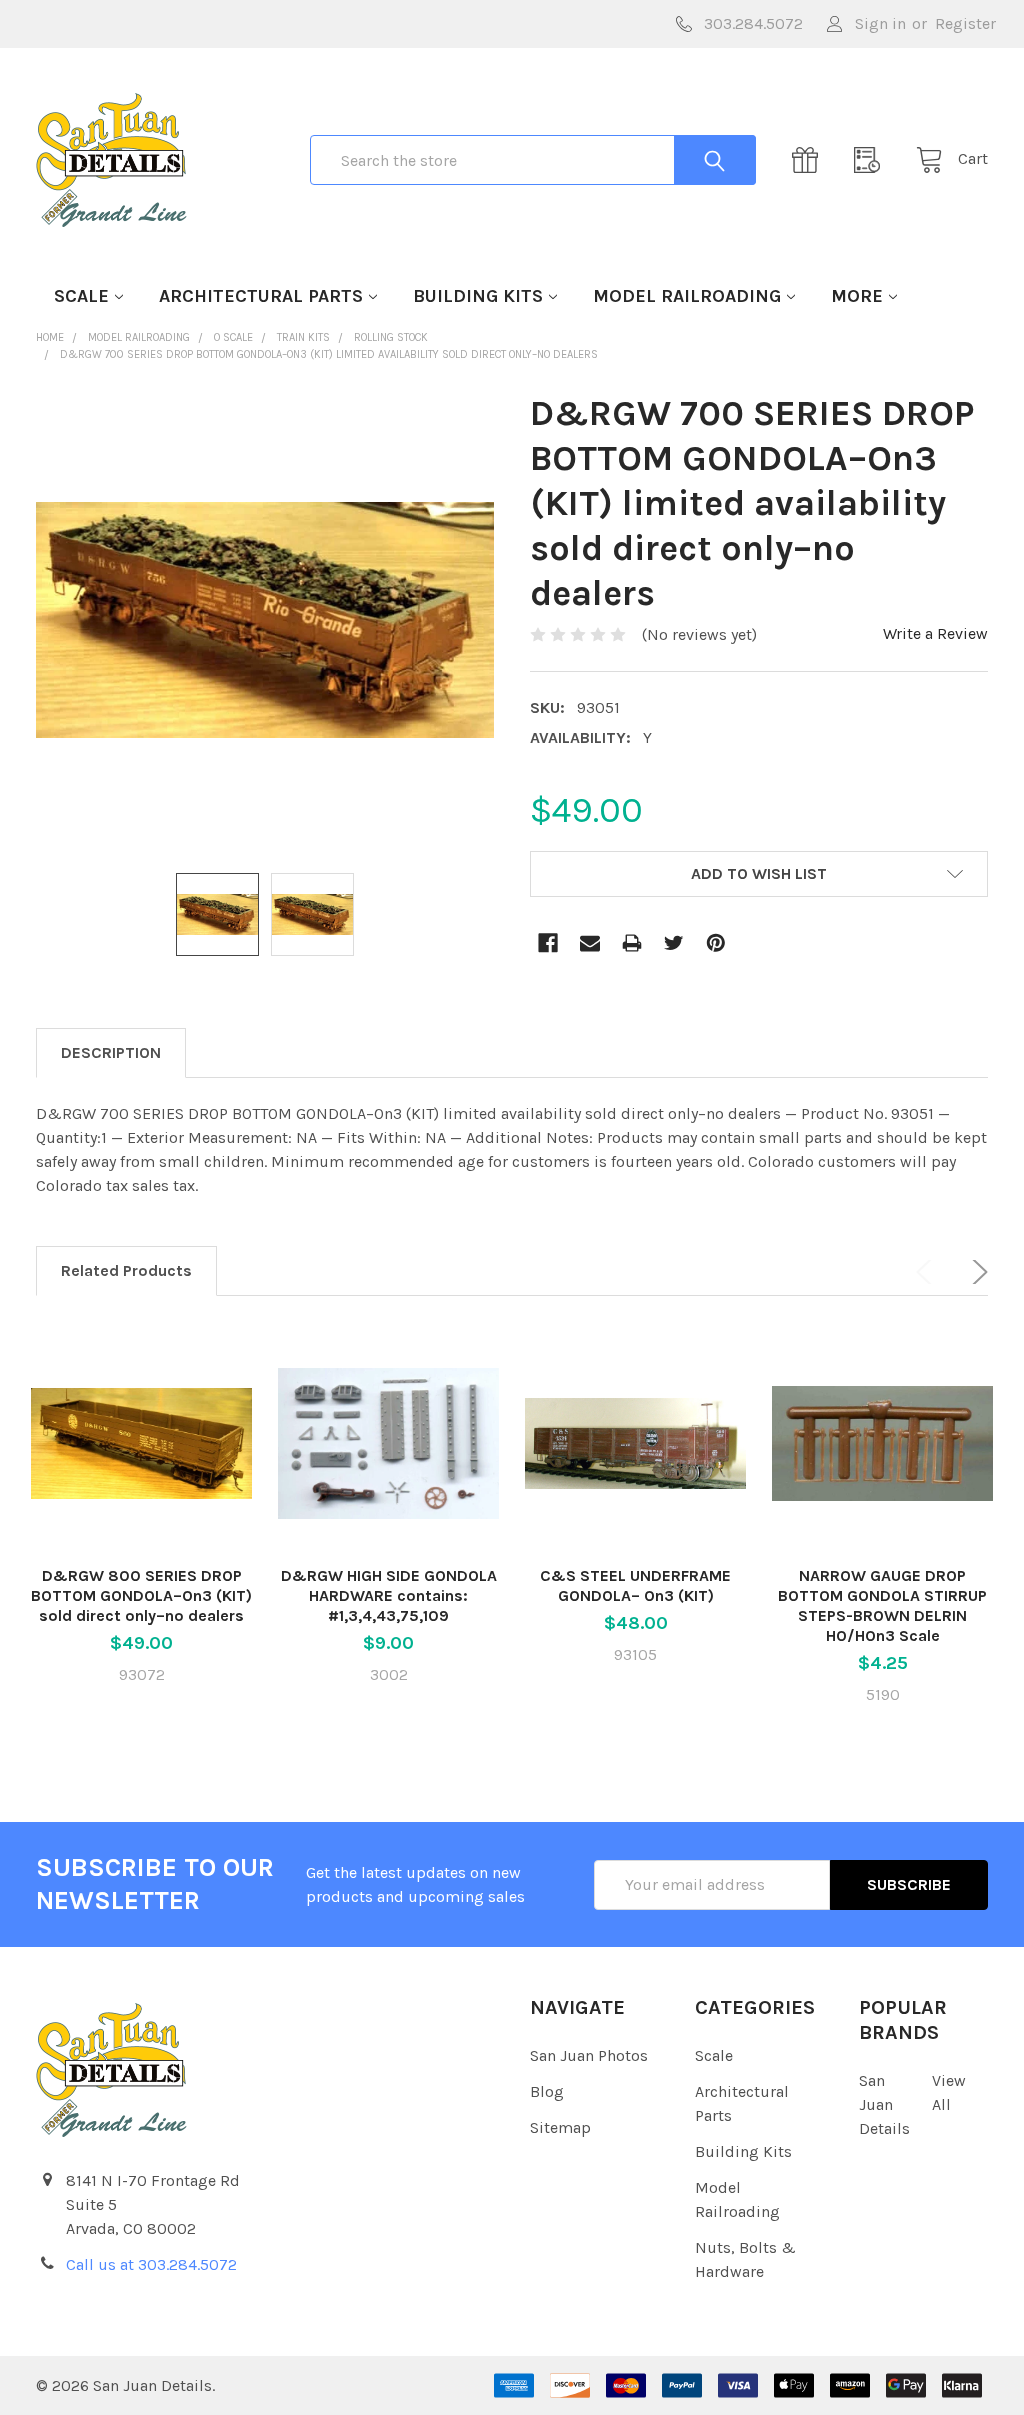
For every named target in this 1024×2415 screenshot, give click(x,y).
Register (965, 23)
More (857, 296)
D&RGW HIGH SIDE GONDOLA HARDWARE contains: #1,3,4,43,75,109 (389, 1595)
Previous (928, 1272)
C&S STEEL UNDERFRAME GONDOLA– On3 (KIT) (635, 1585)
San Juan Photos (589, 2055)
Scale (81, 296)
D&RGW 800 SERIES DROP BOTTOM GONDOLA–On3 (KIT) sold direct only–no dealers (141, 1595)
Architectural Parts (261, 296)
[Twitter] (674, 943)
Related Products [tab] (126, 1270)
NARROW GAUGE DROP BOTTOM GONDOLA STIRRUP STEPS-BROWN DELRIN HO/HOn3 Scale (882, 1605)
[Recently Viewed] (873, 160)
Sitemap (560, 2127)
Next (976, 1272)
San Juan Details (884, 2104)
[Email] (590, 943)
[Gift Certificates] (811, 160)
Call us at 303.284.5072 (151, 2264)
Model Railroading (687, 296)
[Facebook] (548, 943)
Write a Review (935, 633)
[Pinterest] (716, 943)
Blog (547, 2091)
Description (111, 1052)
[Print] (632, 943)
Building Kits (478, 296)
